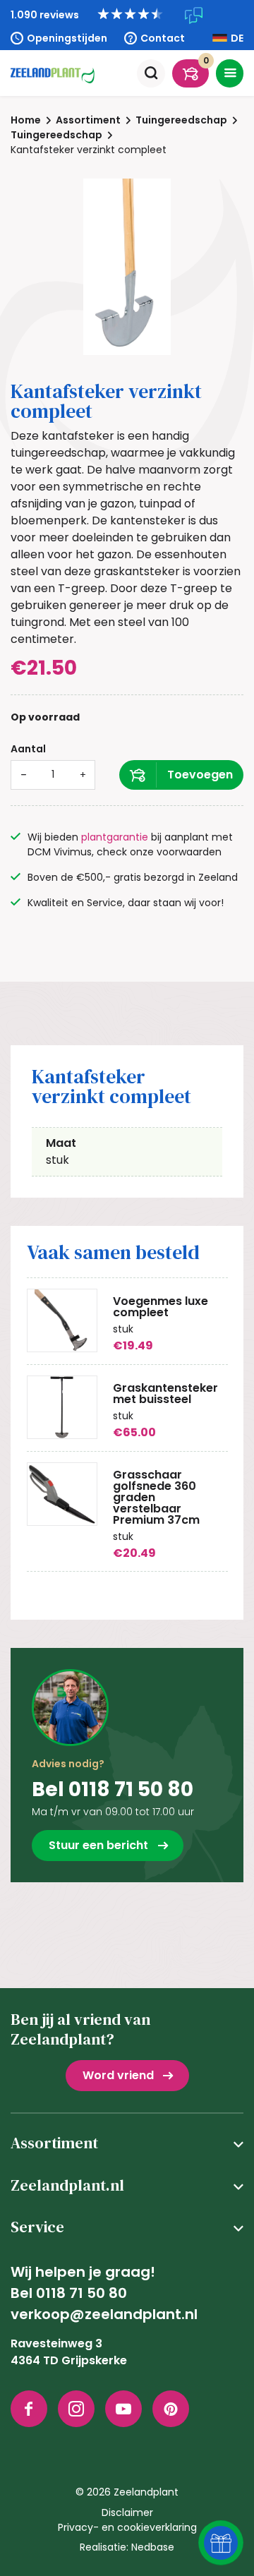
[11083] (181, 775)
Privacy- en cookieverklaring (127, 2527)
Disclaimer (127, 2512)
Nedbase (153, 2547)
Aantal (28, 749)
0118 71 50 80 (81, 2293)
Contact (163, 38)
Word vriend (118, 2075)
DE (237, 38)
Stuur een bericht (98, 1845)
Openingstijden (67, 38)
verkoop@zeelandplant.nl (104, 2314)
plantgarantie (115, 837)
